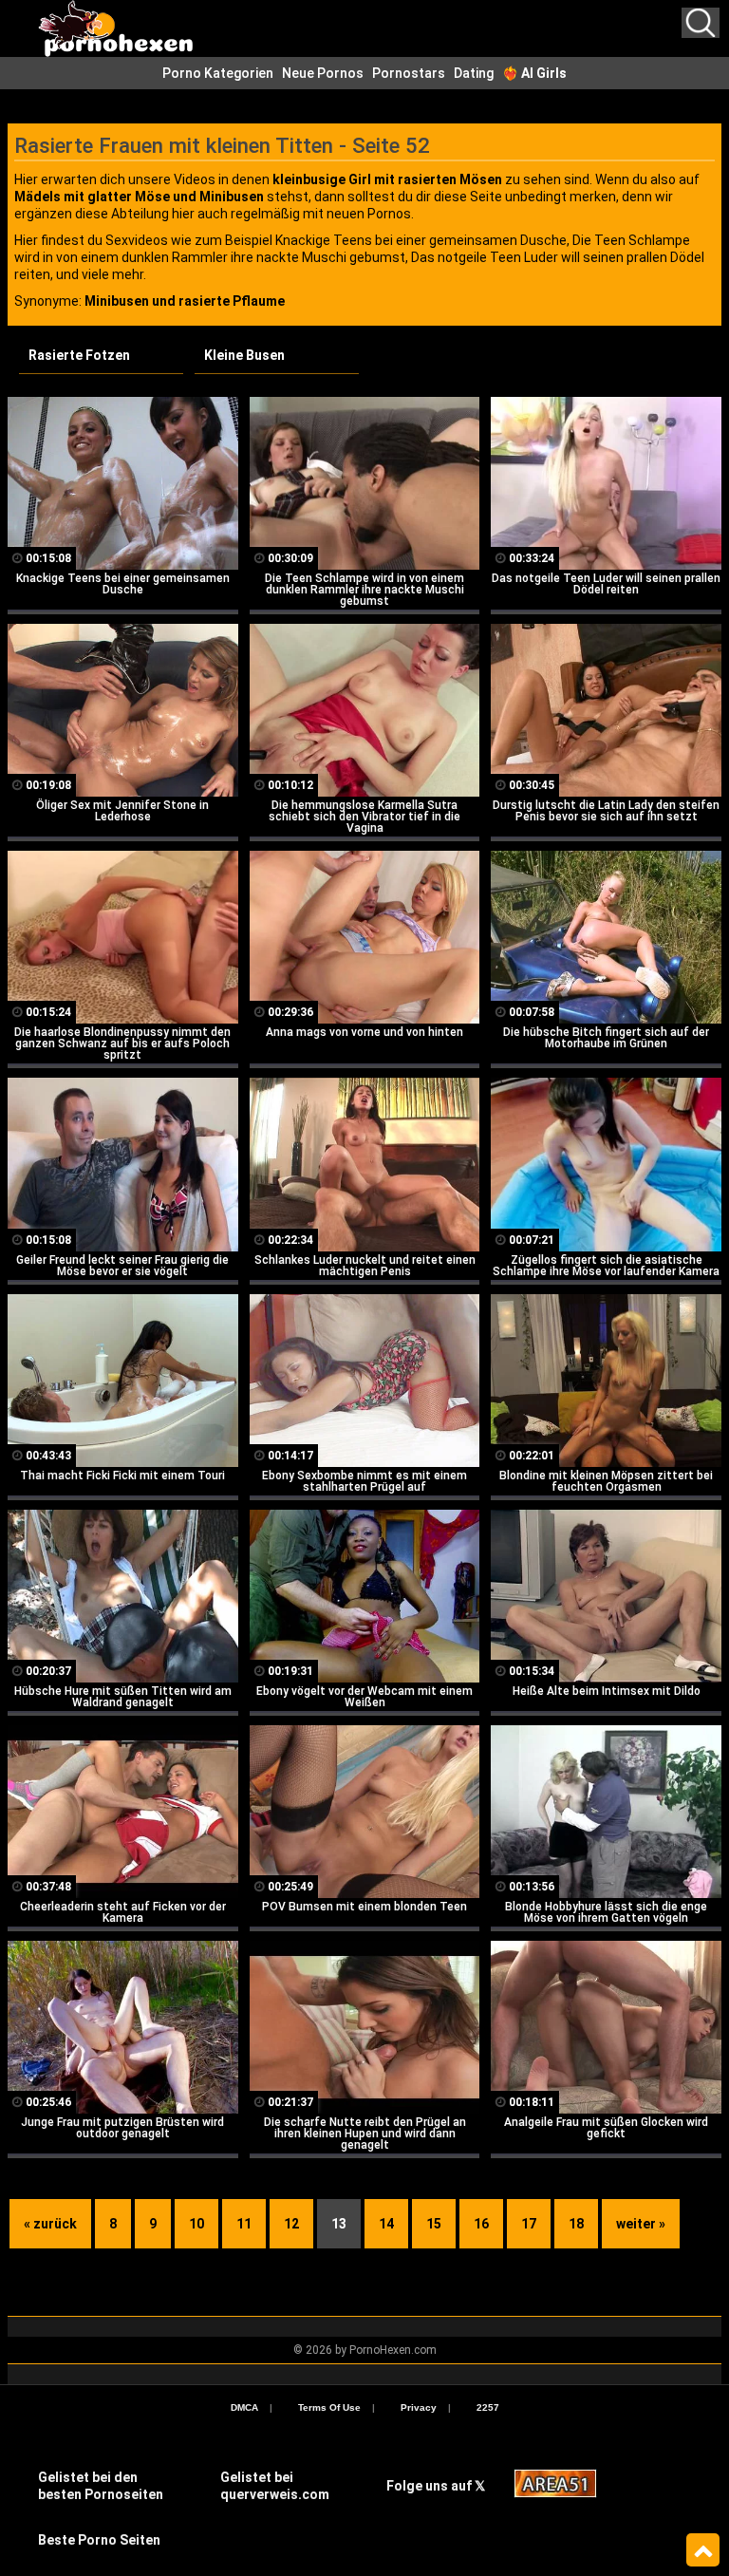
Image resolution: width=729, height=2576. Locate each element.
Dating (474, 73)
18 (576, 2224)
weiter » (641, 2224)
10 (196, 2224)
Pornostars (409, 73)
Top (703, 2550)
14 (386, 2224)
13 (339, 2224)
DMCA (244, 2407)
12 (291, 2224)
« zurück (50, 2224)
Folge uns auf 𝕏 (436, 2486)
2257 (488, 2407)
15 (434, 2224)
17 (529, 2224)
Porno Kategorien (218, 73)
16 (481, 2224)
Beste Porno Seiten (99, 2540)
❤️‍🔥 (534, 73)
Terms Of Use (329, 2407)
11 (244, 2224)
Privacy (419, 2407)
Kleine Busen (244, 355)
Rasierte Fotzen (79, 355)
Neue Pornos (323, 73)
